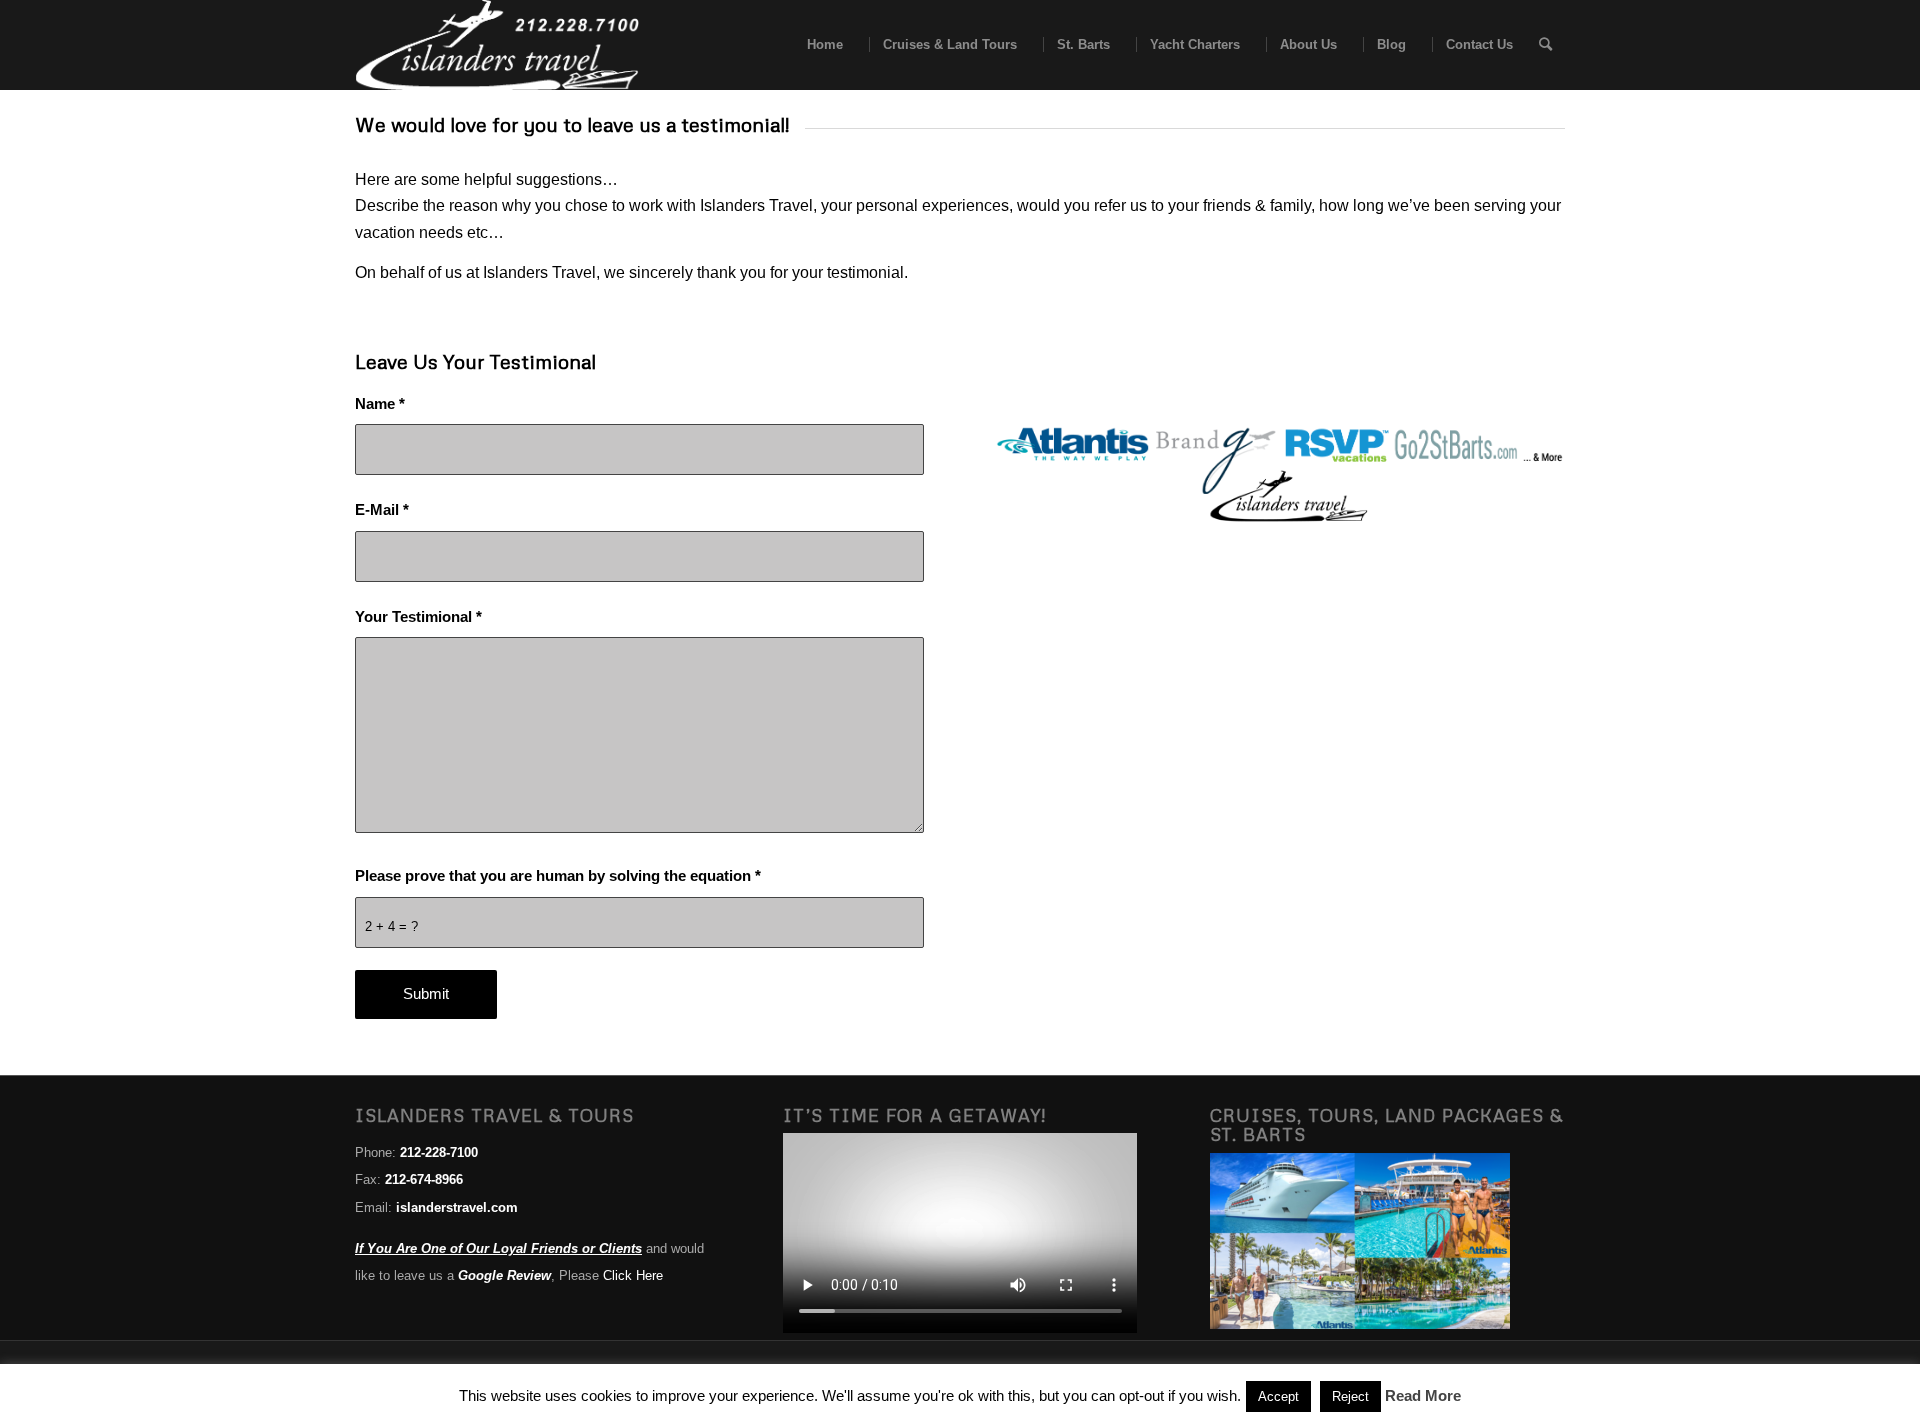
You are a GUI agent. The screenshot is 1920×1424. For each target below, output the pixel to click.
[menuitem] (818, 45)
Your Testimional (418, 617)
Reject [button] (1350, 1396)
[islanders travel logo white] (497, 45)
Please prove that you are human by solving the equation (558, 876)
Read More (1423, 1395)
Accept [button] (1278, 1396)
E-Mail (382, 510)
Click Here (633, 1275)
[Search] (1545, 45)
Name (380, 404)
